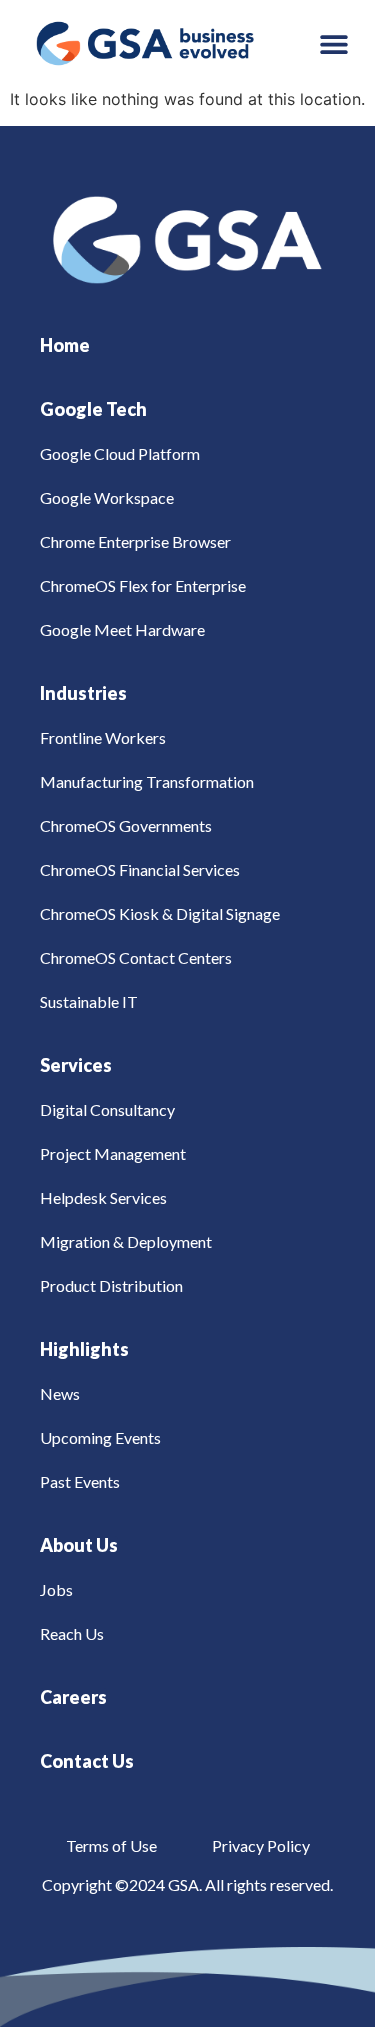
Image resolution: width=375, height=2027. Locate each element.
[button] (334, 43)
